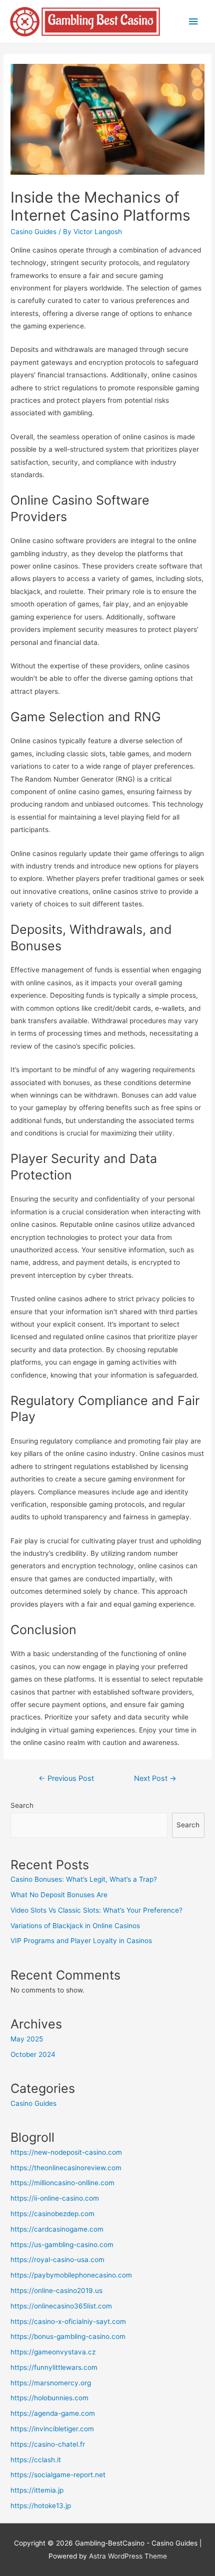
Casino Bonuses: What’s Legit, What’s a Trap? (84, 1879)
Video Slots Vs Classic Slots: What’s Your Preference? (96, 1910)
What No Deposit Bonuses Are (59, 1895)
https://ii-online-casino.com (55, 2198)
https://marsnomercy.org (51, 2383)
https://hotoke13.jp (41, 2506)
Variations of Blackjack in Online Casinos (75, 1926)
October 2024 (33, 2054)
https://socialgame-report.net (58, 2475)
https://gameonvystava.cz (53, 2352)
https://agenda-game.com (53, 2413)
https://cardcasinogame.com (57, 2229)
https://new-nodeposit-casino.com (66, 2152)
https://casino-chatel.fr (48, 2444)
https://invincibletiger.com (52, 2429)
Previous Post (66, 1778)
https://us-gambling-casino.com (62, 2245)
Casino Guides (33, 232)
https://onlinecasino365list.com (61, 2306)
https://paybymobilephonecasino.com (71, 2275)
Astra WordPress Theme (128, 2556)
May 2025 (27, 2039)
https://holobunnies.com (49, 2398)
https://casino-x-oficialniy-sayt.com (68, 2321)
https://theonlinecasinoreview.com (66, 2168)
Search (22, 1805)
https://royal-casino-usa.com (57, 2260)
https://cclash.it (36, 2460)
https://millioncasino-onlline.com (62, 2183)
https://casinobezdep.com (52, 2214)
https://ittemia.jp (37, 2490)
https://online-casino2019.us (56, 2290)
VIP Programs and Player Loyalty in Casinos (81, 1941)
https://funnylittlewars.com (54, 2367)
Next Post (155, 1778)
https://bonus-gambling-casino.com (68, 2336)
